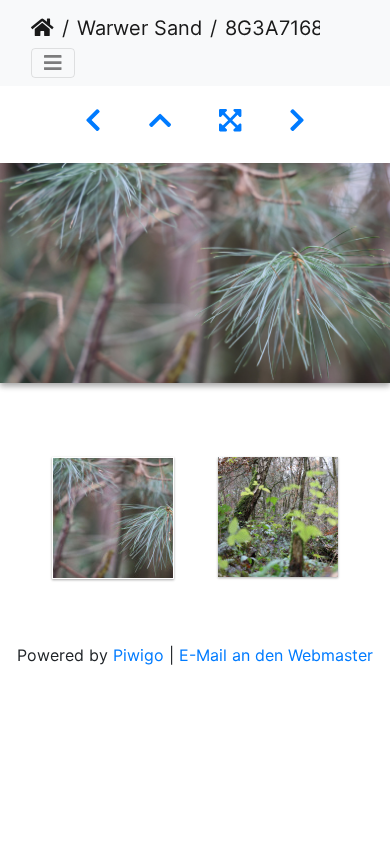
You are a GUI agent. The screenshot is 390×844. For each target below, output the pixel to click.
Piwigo (138, 655)
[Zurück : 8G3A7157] (93, 120)
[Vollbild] (230, 120)
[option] (112, 518)
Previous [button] (15, 522)
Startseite (42, 28)
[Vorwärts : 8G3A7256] (297, 120)
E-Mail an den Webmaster (276, 655)
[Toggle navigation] (53, 63)
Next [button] (375, 522)
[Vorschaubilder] (160, 120)
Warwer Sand (139, 28)
